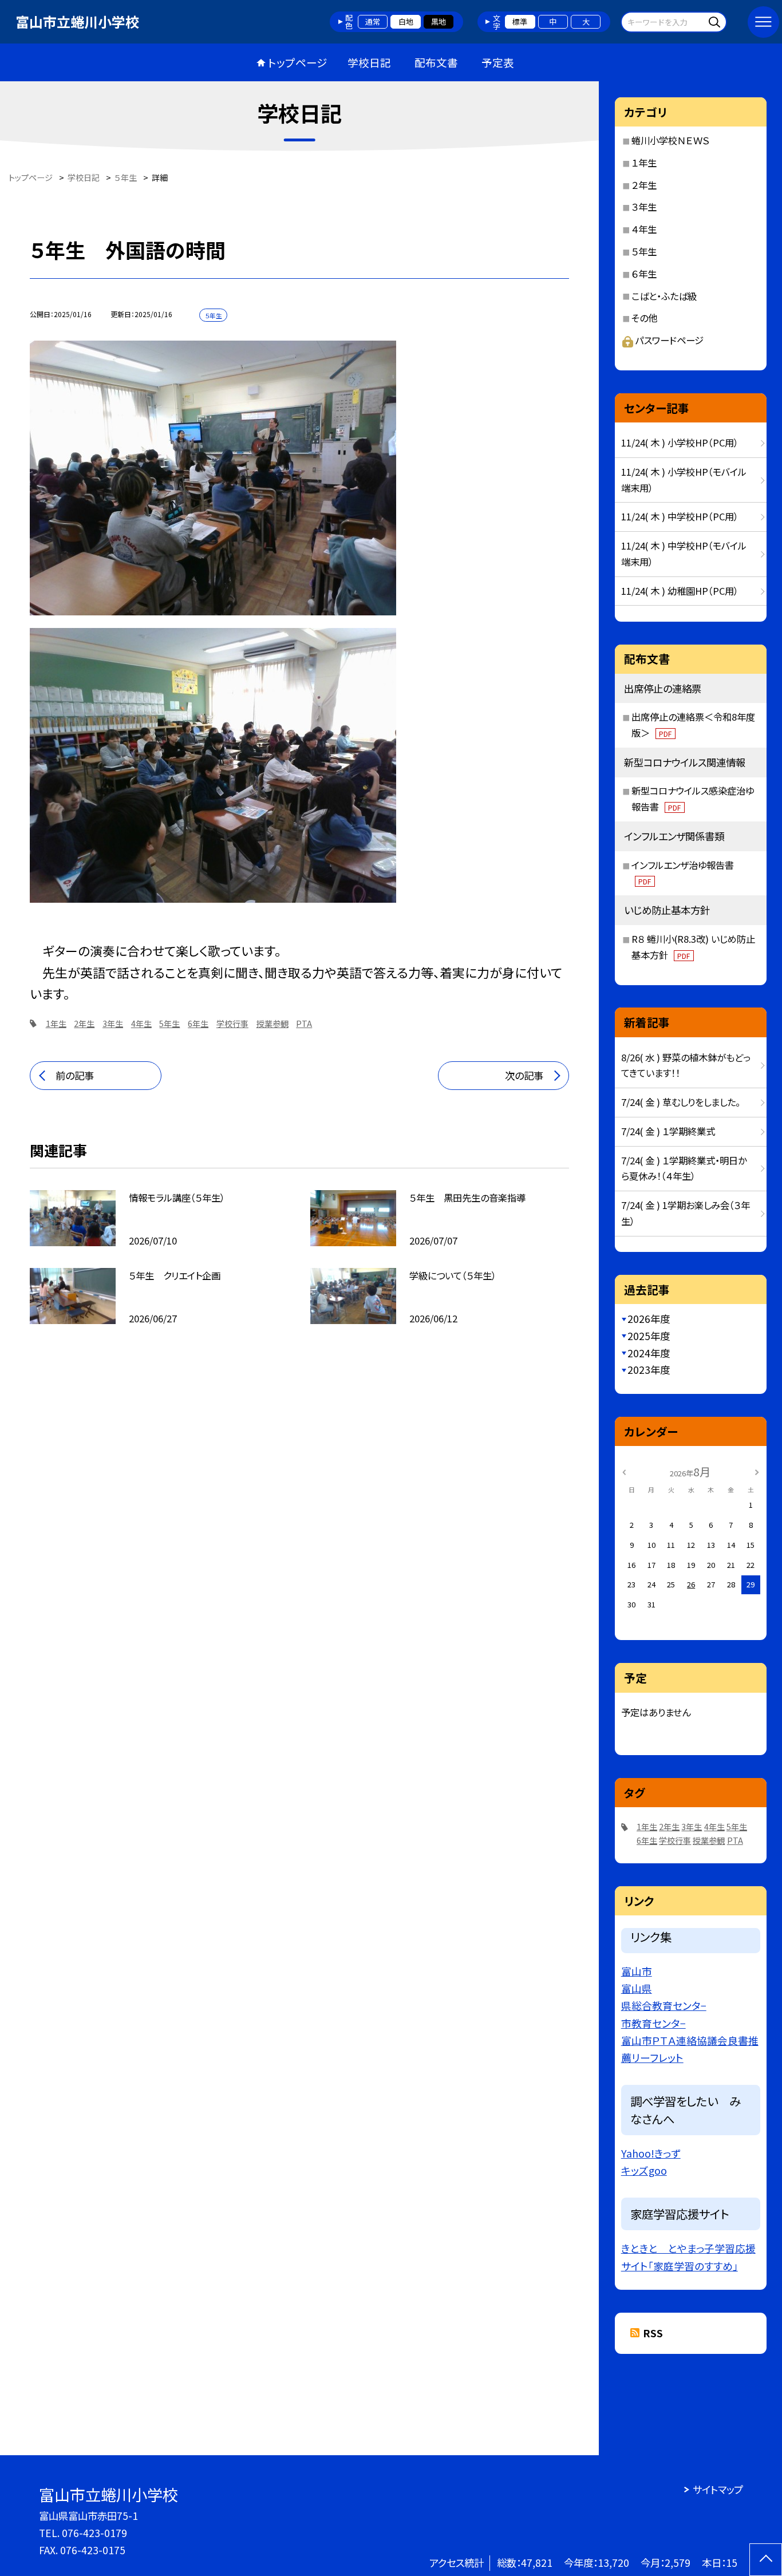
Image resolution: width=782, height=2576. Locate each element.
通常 (373, 21)
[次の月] (757, 1471)
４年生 (644, 229)
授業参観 (272, 1024)
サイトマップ (718, 2489)
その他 (644, 318)
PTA (304, 1024)
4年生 (141, 1024)
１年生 (644, 163)
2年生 (84, 1024)
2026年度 (649, 1319)
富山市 (637, 1971)
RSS (653, 2333)
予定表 (498, 62)
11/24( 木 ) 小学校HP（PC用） (680, 442)
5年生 (169, 1024)
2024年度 (649, 1353)
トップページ (298, 62)
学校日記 (369, 62)
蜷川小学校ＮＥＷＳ (670, 140)
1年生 (56, 1024)
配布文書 (436, 62)
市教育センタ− (653, 2023)
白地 (406, 21)
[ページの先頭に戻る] (766, 2560)
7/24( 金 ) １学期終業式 (668, 1131)
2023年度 (649, 1370)
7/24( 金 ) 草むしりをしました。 (681, 1102)
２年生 (644, 185)
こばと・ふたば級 (664, 296)
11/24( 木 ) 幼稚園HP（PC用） (680, 591)
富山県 (637, 1988)
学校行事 (232, 1024)
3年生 (113, 1024)
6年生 (198, 1024)
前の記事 (75, 1075)
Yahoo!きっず (651, 2153)
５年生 (644, 251)
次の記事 (524, 1075)
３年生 (644, 207)
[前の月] (624, 1471)
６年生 (644, 274)
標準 (520, 21)
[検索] (716, 21)
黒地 (439, 21)
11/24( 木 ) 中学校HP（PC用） (680, 516)
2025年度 (649, 1336)
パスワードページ (670, 340)
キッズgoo (644, 2170)
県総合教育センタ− (664, 2005)
